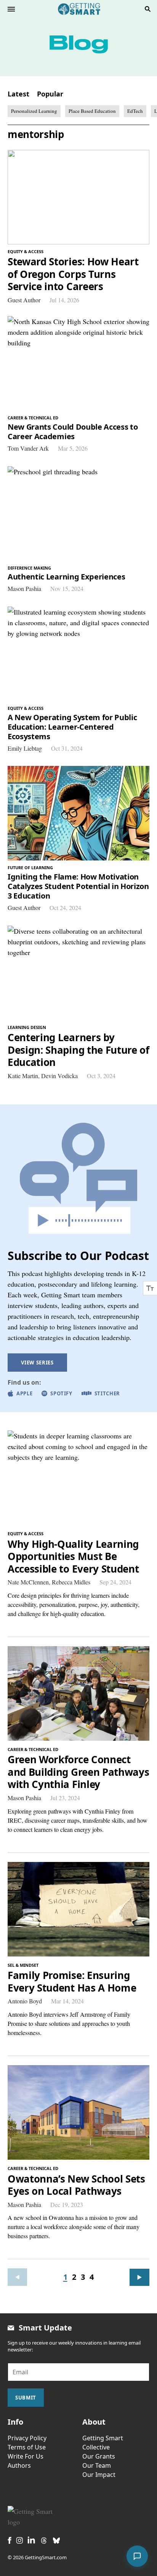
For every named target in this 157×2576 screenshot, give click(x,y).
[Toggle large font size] (150, 1288)
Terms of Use (27, 2447)
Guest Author (24, 300)
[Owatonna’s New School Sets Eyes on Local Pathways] (78, 2112)
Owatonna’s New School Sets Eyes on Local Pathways (76, 2185)
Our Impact (99, 2475)
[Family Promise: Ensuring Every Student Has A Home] (78, 1909)
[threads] (44, 2541)
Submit (26, 2398)
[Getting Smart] (79, 8)
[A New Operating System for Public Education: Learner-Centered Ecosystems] (78, 654)
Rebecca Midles (71, 1582)
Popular (50, 94)
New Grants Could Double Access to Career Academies (73, 432)
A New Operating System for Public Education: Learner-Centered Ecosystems (72, 727)
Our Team (97, 2465)
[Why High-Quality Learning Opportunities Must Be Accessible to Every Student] (78, 1478)
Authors (19, 2465)
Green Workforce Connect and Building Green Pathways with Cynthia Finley (78, 1772)
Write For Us (26, 2456)
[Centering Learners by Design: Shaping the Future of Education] (78, 973)
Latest (18, 94)
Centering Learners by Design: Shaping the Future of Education (78, 1050)
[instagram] (19, 2540)
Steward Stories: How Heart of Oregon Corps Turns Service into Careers (73, 274)
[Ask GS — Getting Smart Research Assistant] (137, 2556)
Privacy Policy (27, 2438)
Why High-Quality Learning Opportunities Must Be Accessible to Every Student (73, 1557)
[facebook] (10, 2540)
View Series (37, 1363)
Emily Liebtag (25, 748)
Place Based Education (92, 111)
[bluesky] (56, 2541)
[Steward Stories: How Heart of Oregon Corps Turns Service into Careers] (78, 197)
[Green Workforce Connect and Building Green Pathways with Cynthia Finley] (78, 1693)
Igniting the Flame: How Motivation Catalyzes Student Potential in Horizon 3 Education (78, 886)
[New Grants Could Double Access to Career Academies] (78, 363)
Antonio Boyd (25, 2001)
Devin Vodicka (59, 1076)
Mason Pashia (24, 588)
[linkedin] (31, 2540)
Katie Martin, (24, 1076)
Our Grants (99, 2456)
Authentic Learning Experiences (66, 577)
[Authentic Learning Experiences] (78, 514)
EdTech (135, 111)
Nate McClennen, (30, 1582)
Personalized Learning (34, 111)
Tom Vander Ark (28, 448)
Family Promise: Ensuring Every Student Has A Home (72, 1981)
